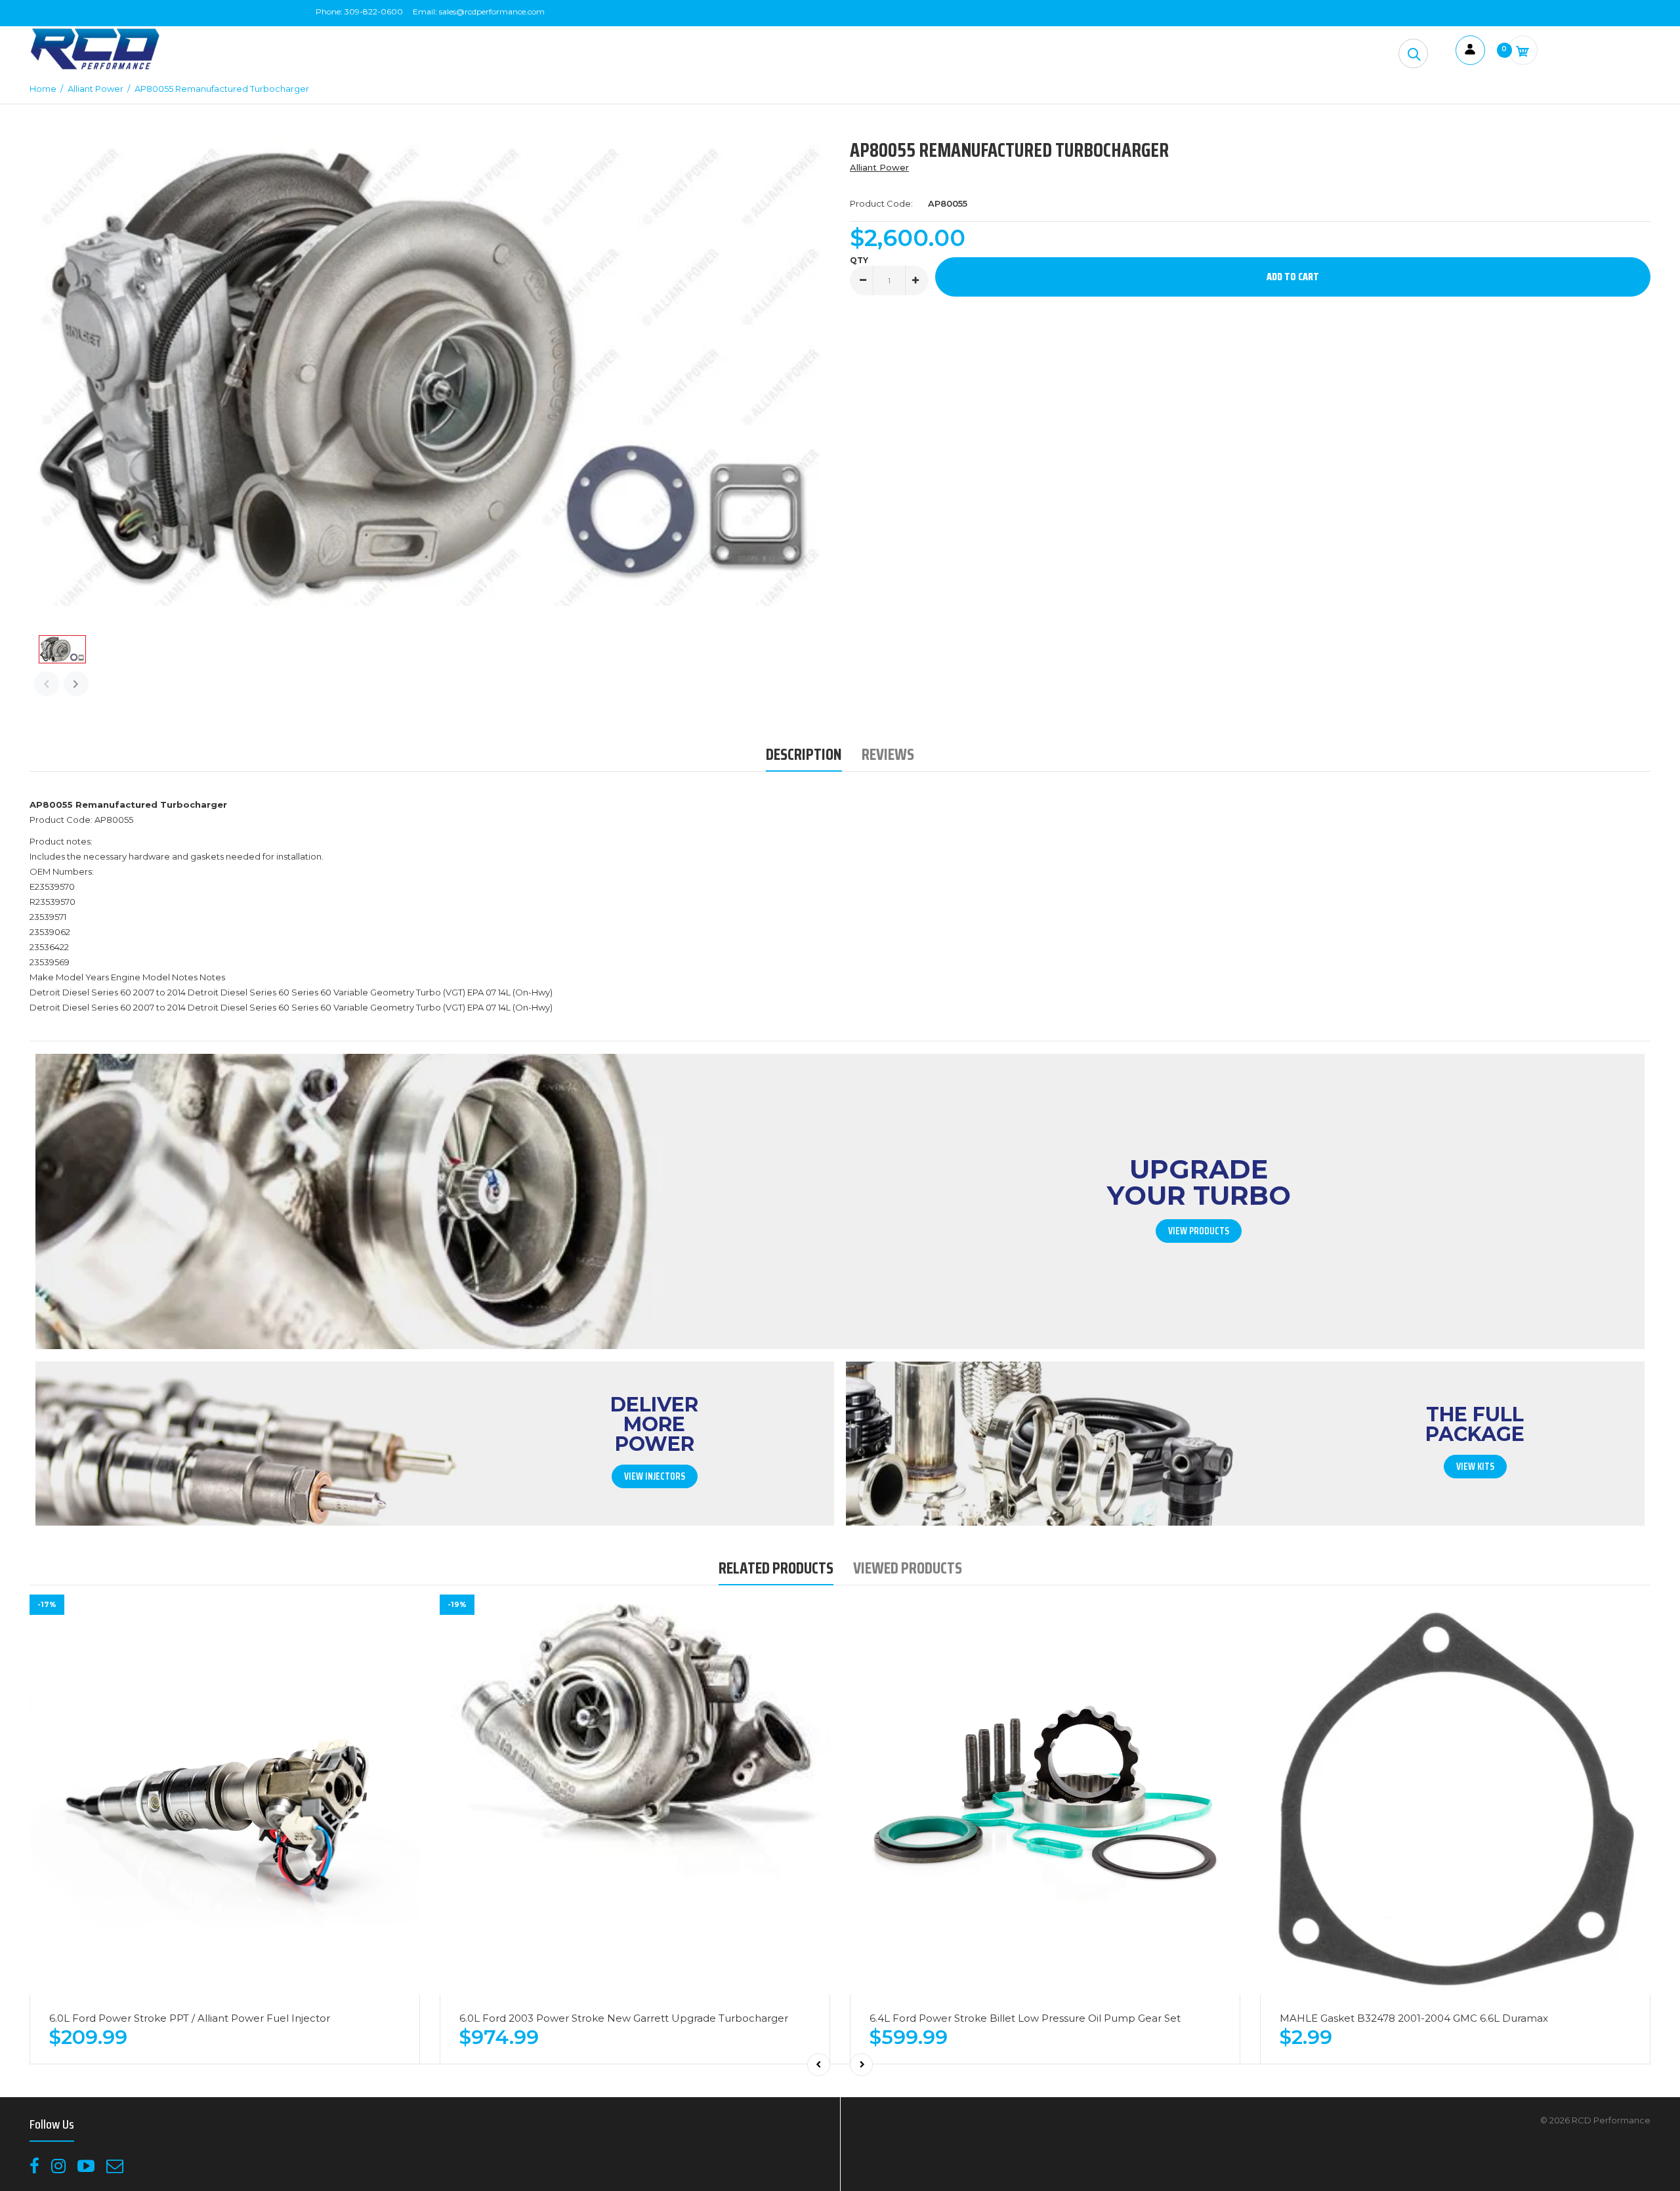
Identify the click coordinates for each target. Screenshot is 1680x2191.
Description (804, 754)
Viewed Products (908, 1568)
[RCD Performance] (95, 68)
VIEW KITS (1475, 1467)
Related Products (776, 1568)
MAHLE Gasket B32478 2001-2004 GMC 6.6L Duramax (1414, 2018)
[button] (1413, 53)
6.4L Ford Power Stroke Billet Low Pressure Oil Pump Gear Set (1025, 2018)
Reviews (888, 754)
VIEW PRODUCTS (1199, 1231)
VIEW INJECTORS (655, 1476)
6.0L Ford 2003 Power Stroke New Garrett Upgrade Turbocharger (624, 2018)
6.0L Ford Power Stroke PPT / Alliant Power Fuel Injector (190, 2018)
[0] (1523, 50)
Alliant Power (879, 167)
